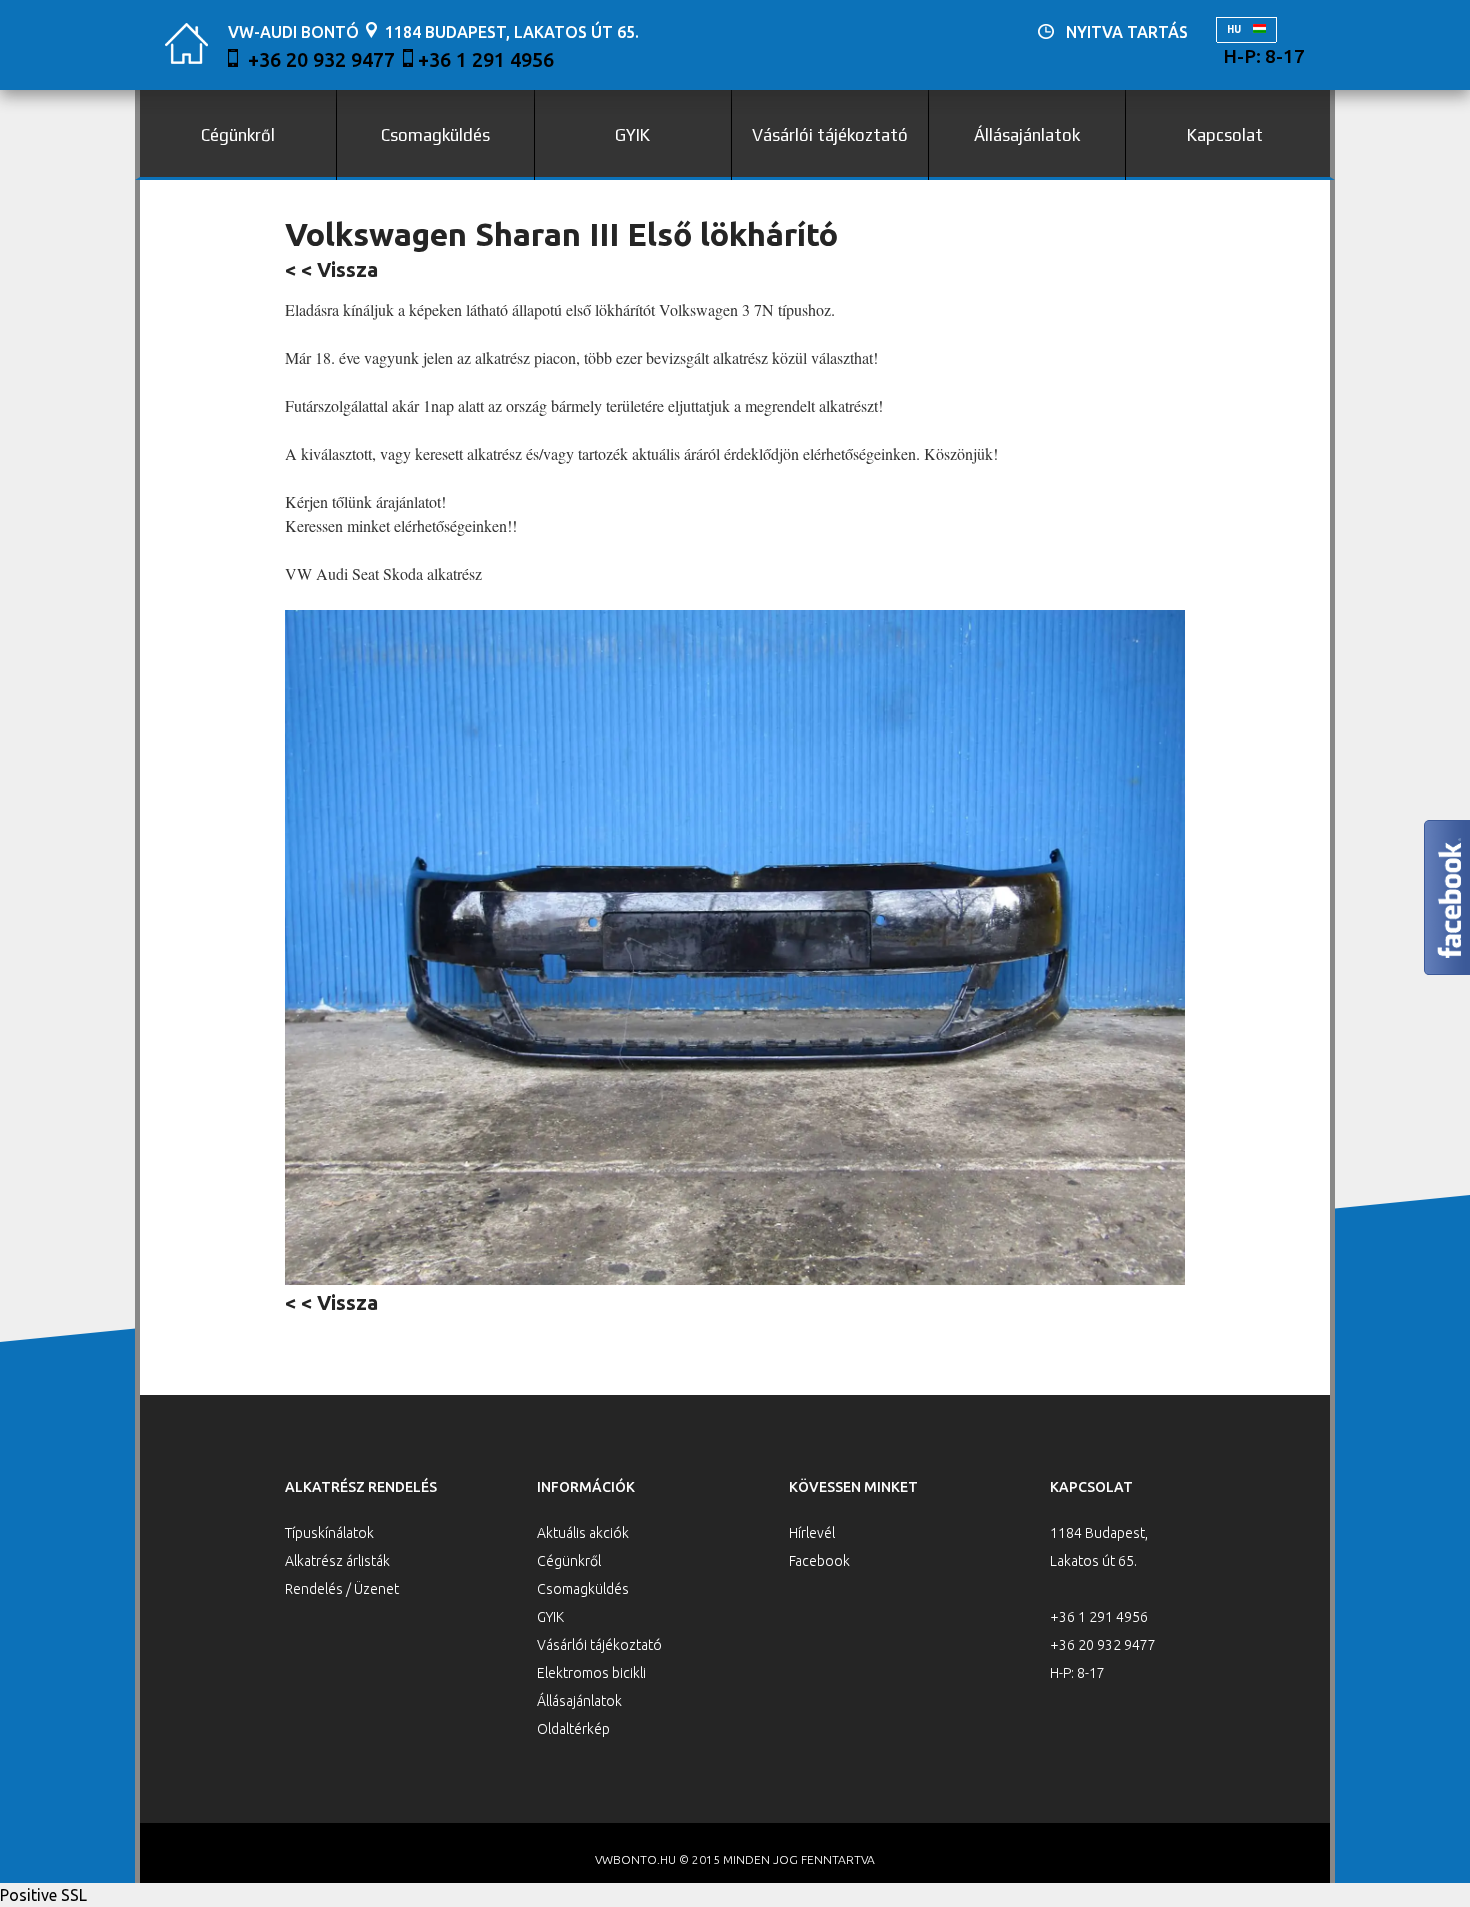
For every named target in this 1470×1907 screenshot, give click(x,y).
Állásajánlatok (1027, 135)
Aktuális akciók (583, 1533)
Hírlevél (812, 1533)
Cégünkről (238, 135)
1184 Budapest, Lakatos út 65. (512, 32)
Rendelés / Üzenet (342, 1589)
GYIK (632, 135)
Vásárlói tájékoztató (830, 135)
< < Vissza (331, 269)
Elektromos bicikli (591, 1673)
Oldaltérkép (573, 1729)
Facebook (819, 1561)
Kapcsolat (1225, 135)
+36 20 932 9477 (321, 59)
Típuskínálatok (329, 1533)
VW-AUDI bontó (293, 32)
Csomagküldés (435, 135)
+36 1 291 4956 (486, 59)
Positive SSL (43, 1895)
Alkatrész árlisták (337, 1561)
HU (1235, 29)
